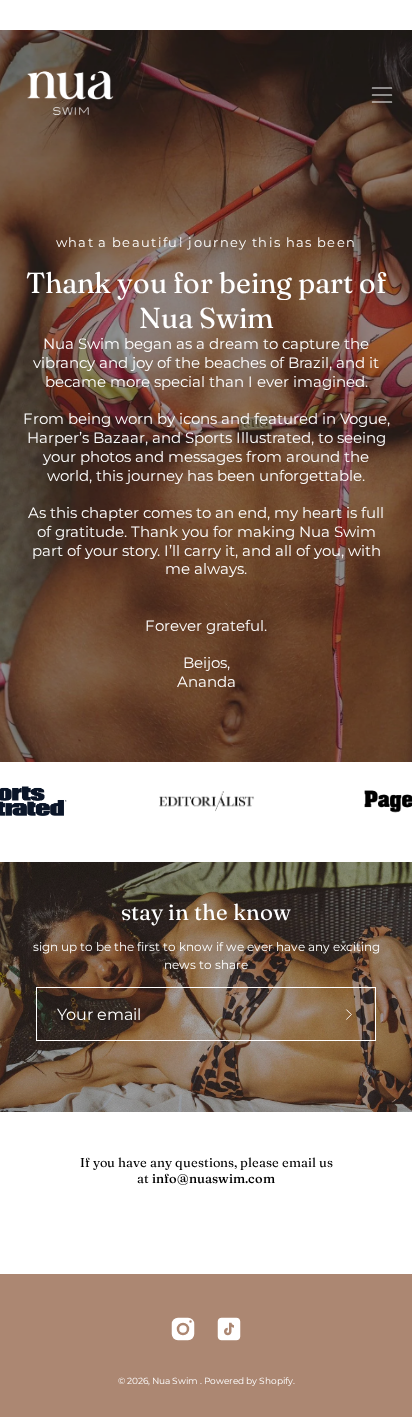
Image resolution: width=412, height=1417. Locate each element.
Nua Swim (176, 1380)
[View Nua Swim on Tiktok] (229, 1329)
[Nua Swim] (70, 94)
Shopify (276, 1380)
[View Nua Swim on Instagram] (183, 1329)
